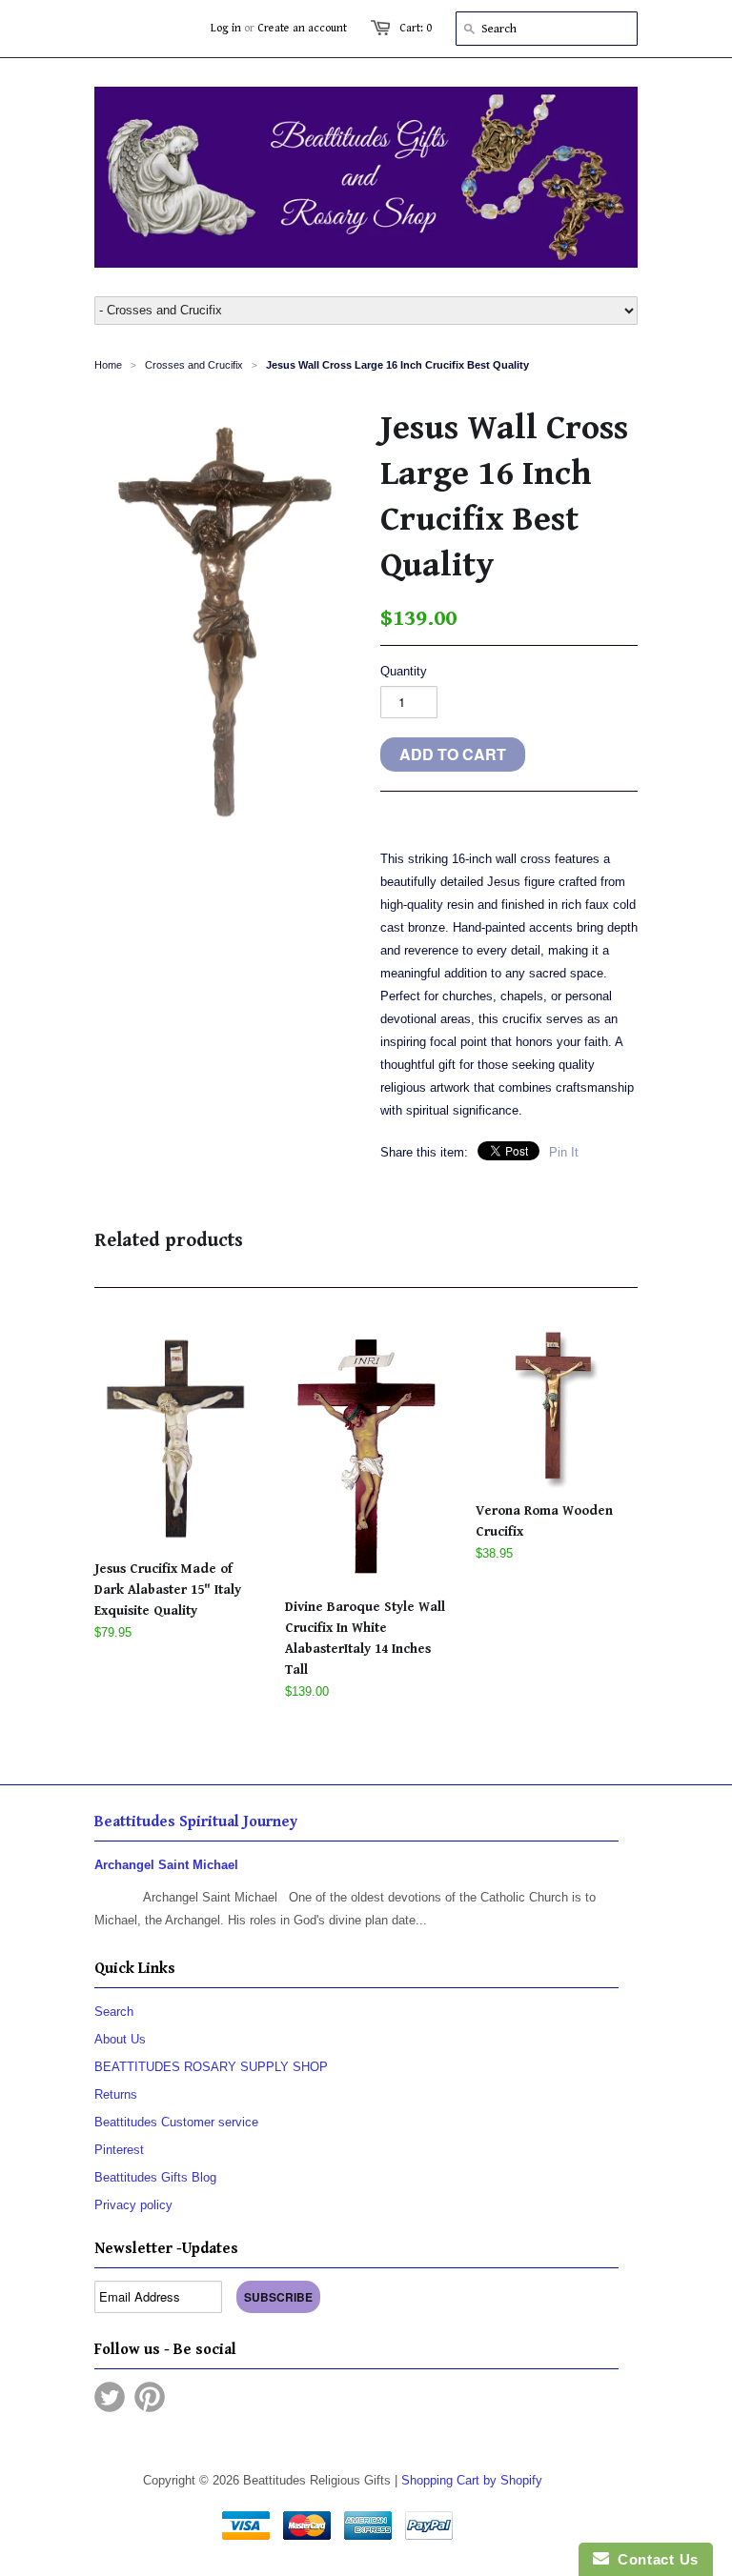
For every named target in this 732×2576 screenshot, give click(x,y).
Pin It (564, 1152)
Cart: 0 (416, 28)
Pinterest (119, 2150)
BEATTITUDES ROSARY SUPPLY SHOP (211, 2067)
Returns (116, 2094)
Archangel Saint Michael (166, 1865)
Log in (226, 28)
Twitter (110, 2397)
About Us (120, 2039)
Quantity (404, 671)
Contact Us (654, 2559)
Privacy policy (133, 2205)
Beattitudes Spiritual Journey (196, 1822)
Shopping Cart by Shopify (472, 2480)
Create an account (302, 28)
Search (114, 2012)
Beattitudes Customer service (176, 2122)
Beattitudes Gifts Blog (155, 2177)
